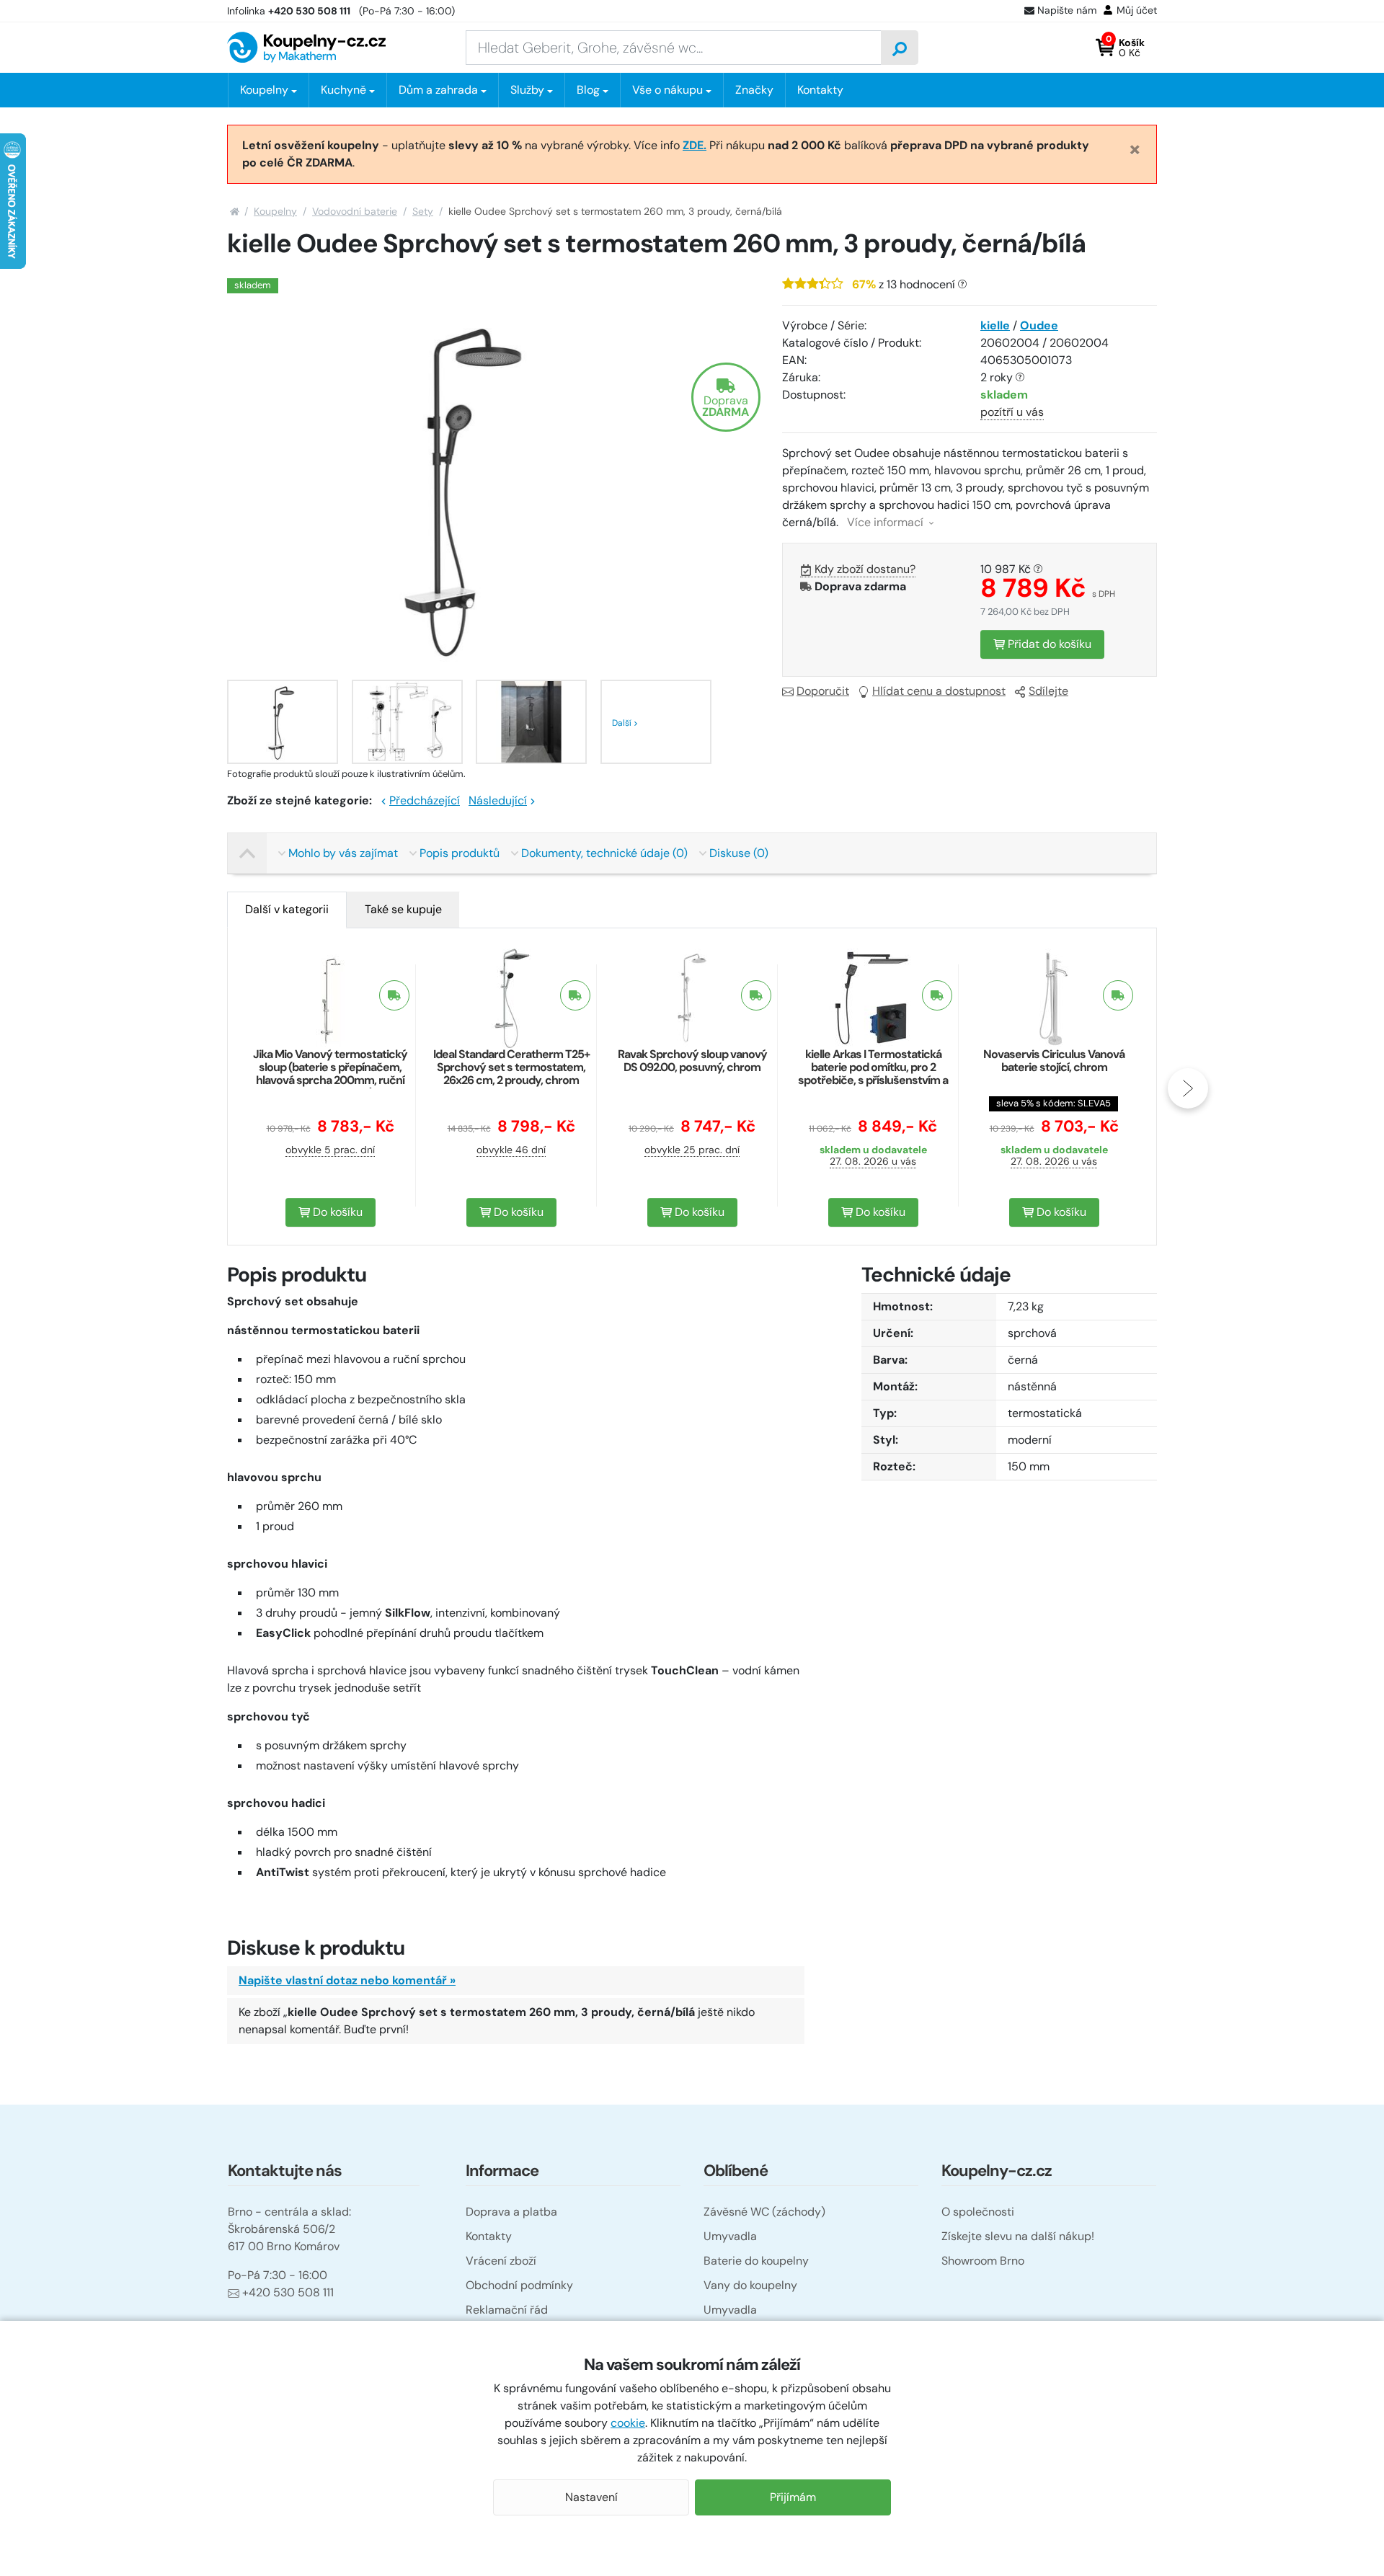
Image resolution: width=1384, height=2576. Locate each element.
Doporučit (823, 691)
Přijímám (793, 2497)
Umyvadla (730, 2236)
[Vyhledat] (900, 48)
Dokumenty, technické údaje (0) (604, 853)
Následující (498, 800)
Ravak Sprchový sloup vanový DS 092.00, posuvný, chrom (692, 1061)
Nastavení (591, 2497)
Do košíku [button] (336, 1212)
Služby (527, 90)
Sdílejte (1048, 691)
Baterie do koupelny (756, 2261)
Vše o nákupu (667, 90)
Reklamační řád (507, 2310)
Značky (754, 90)
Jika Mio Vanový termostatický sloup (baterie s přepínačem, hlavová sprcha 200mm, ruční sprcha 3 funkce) (330, 1074)
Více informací (887, 522)
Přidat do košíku (1048, 644)
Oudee (1039, 325)
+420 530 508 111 (288, 2292)
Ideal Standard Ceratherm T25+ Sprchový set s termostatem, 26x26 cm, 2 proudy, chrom (511, 1067)
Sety (423, 211)
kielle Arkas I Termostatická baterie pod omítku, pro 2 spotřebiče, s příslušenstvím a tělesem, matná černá (873, 1074)
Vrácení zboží (501, 2261)
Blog (588, 90)
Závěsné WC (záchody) (764, 2212)
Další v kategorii (287, 909)
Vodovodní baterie (355, 211)
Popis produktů (460, 853)
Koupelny (275, 211)
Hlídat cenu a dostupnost (939, 691)
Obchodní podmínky (519, 2285)
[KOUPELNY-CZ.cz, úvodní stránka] (306, 47)
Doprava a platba (511, 2212)
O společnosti (978, 2212)
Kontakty (820, 90)
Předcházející (425, 800)
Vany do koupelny (750, 2285)
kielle (995, 325)
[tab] (287, 910)
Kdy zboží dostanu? (865, 569)
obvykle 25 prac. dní (692, 1150)
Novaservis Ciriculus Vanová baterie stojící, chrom (1054, 1061)
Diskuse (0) (739, 853)
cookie (628, 2423)
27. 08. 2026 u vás (873, 1161)
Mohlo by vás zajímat (343, 853)
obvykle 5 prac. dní (330, 1150)
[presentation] (196, 1088)
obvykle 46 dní (511, 1150)
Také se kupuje (403, 909)
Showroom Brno (983, 2261)
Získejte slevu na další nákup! (1018, 2236)
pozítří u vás (1012, 412)
